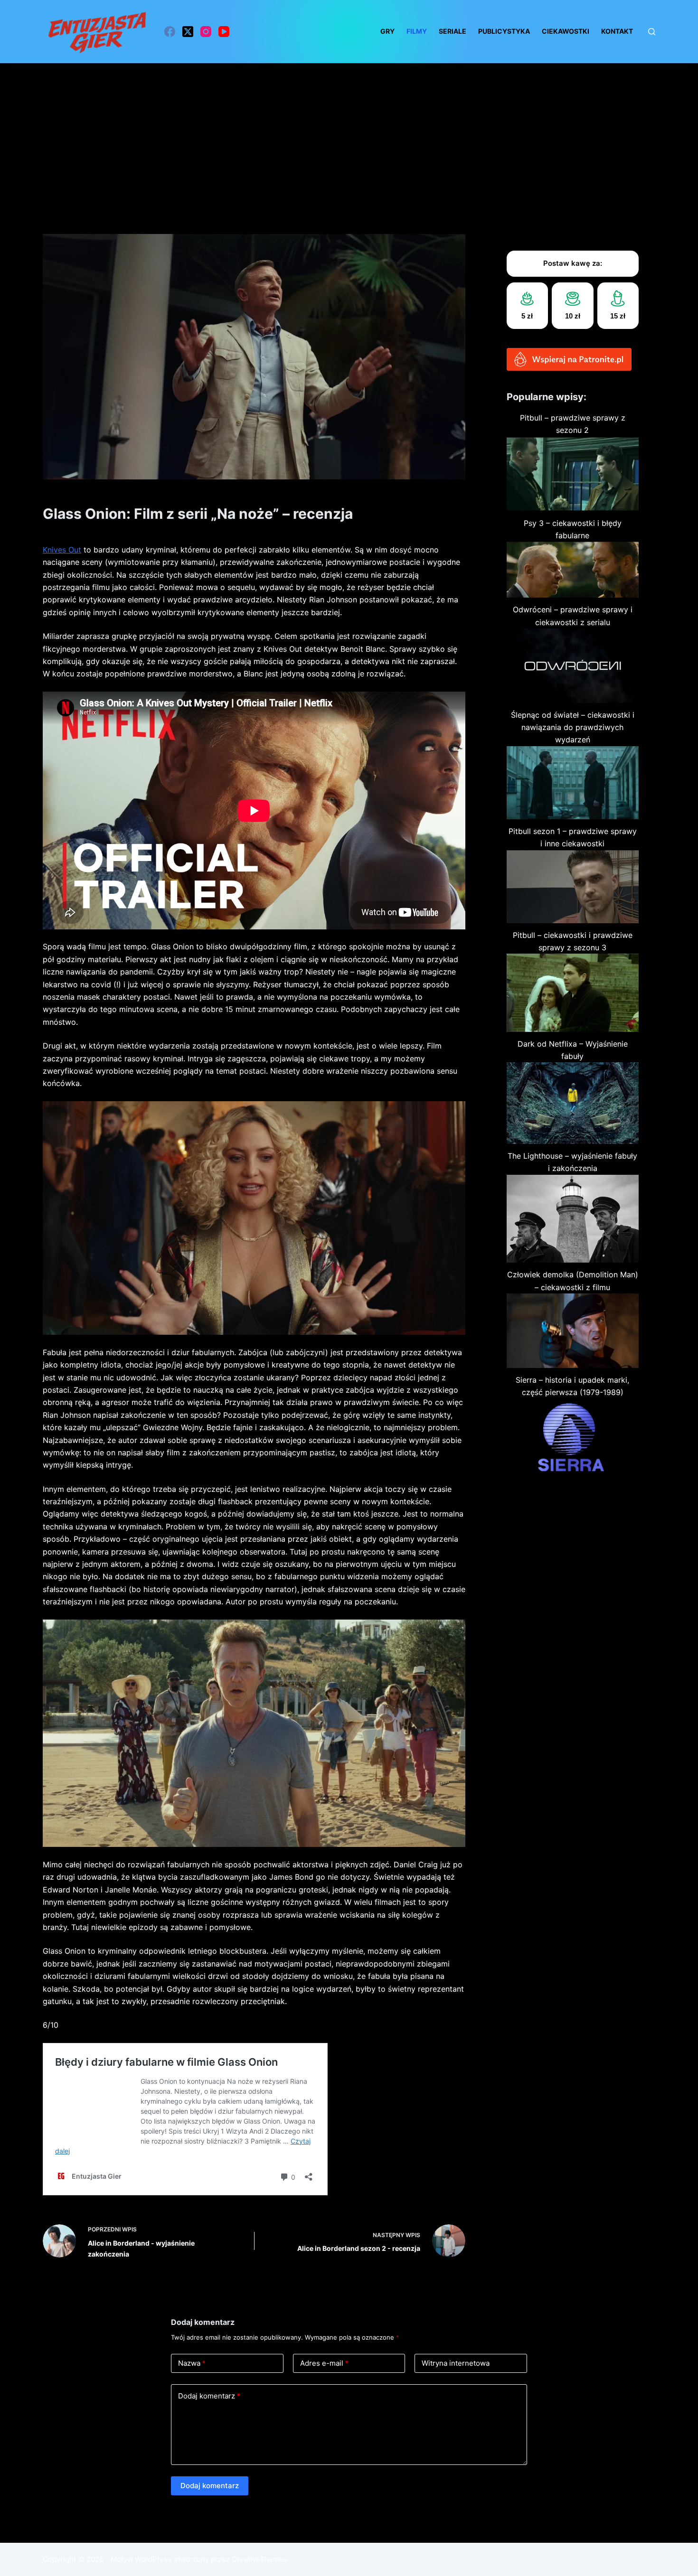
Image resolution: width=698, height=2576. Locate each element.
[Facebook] (170, 32)
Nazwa (192, 2363)
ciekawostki (566, 31)
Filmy (417, 31)
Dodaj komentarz (209, 2396)
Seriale (453, 31)
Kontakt (617, 31)
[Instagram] (206, 32)
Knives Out (62, 550)
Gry (387, 31)
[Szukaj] (652, 32)
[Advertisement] (349, 134)
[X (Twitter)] (188, 32)
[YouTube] (224, 32)
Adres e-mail (324, 2363)
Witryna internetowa (456, 2363)
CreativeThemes (259, 2559)
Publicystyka (504, 31)
